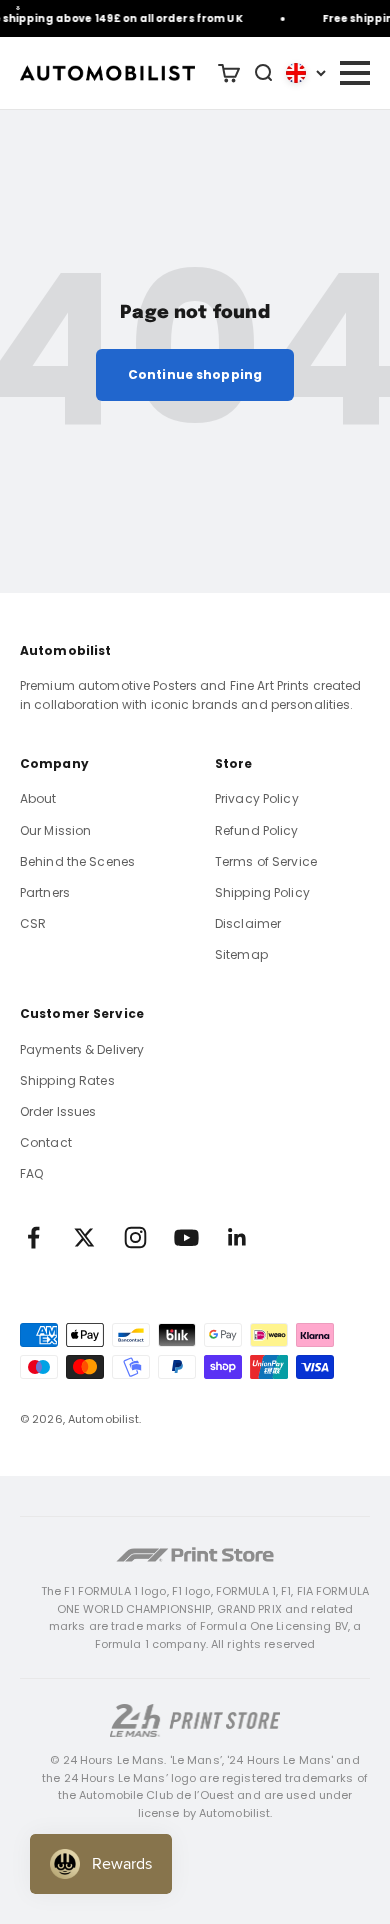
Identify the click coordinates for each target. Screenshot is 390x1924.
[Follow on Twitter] (84, 1237)
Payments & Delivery (82, 1049)
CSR (33, 923)
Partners (45, 892)
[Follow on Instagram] (135, 1237)
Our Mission (55, 830)
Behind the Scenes (77, 861)
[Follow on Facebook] (33, 1237)
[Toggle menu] (354, 73)
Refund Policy (257, 830)
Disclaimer (248, 923)
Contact (46, 1142)
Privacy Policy (257, 798)
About (38, 798)
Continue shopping (195, 374)
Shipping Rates (67, 1080)
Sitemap (241, 954)
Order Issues (58, 1111)
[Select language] (306, 73)
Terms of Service (266, 861)
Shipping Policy (262, 892)
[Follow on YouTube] (186, 1237)
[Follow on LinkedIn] (237, 1237)
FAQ (31, 1173)
